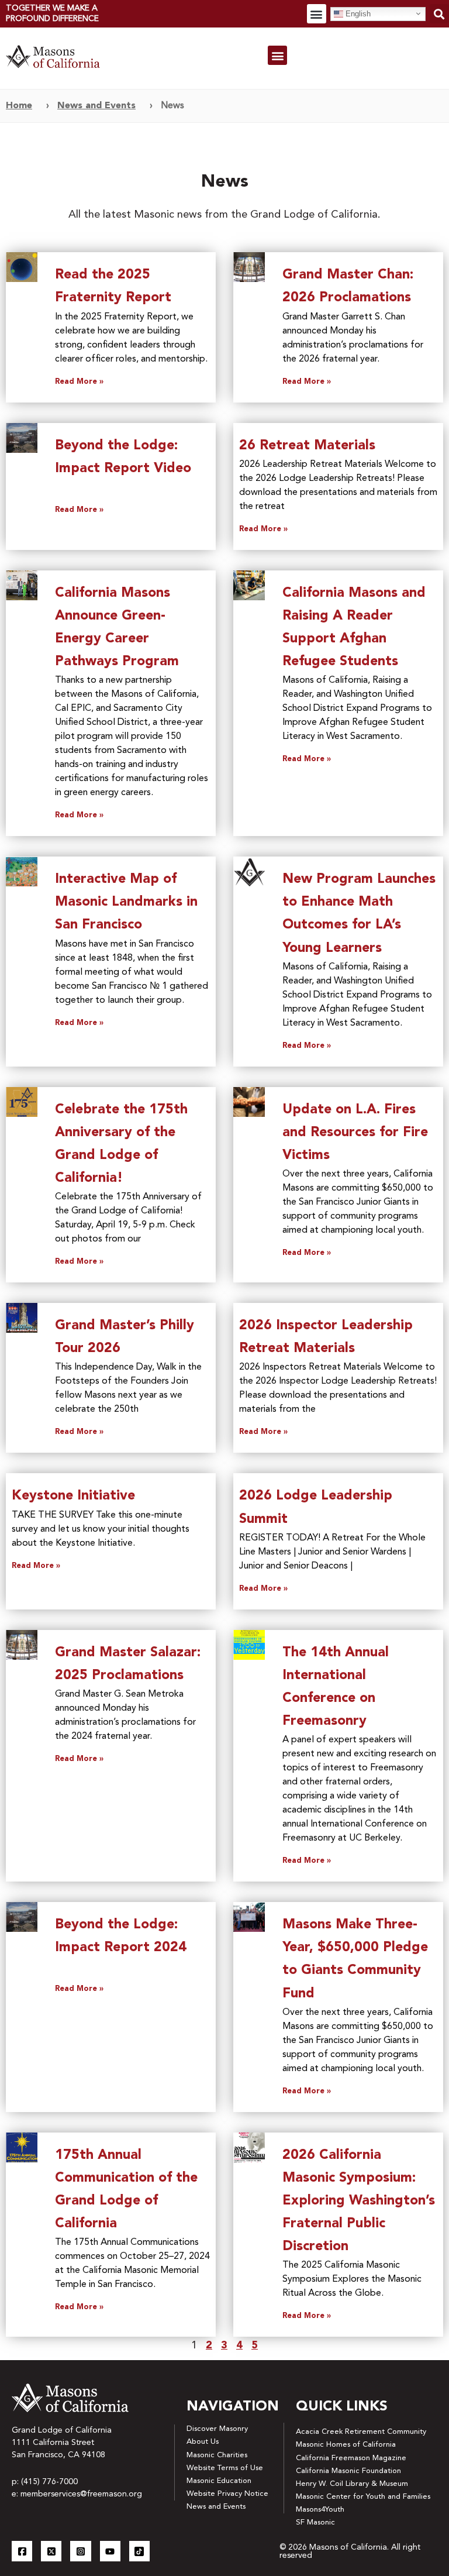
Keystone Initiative (73, 1496)
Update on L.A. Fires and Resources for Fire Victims (355, 1133)
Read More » (79, 382)
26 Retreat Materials (307, 446)
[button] (317, 14)
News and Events (96, 106)
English (357, 13)
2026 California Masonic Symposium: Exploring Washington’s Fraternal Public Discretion (359, 2201)
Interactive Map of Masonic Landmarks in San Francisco (126, 902)
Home (19, 106)
